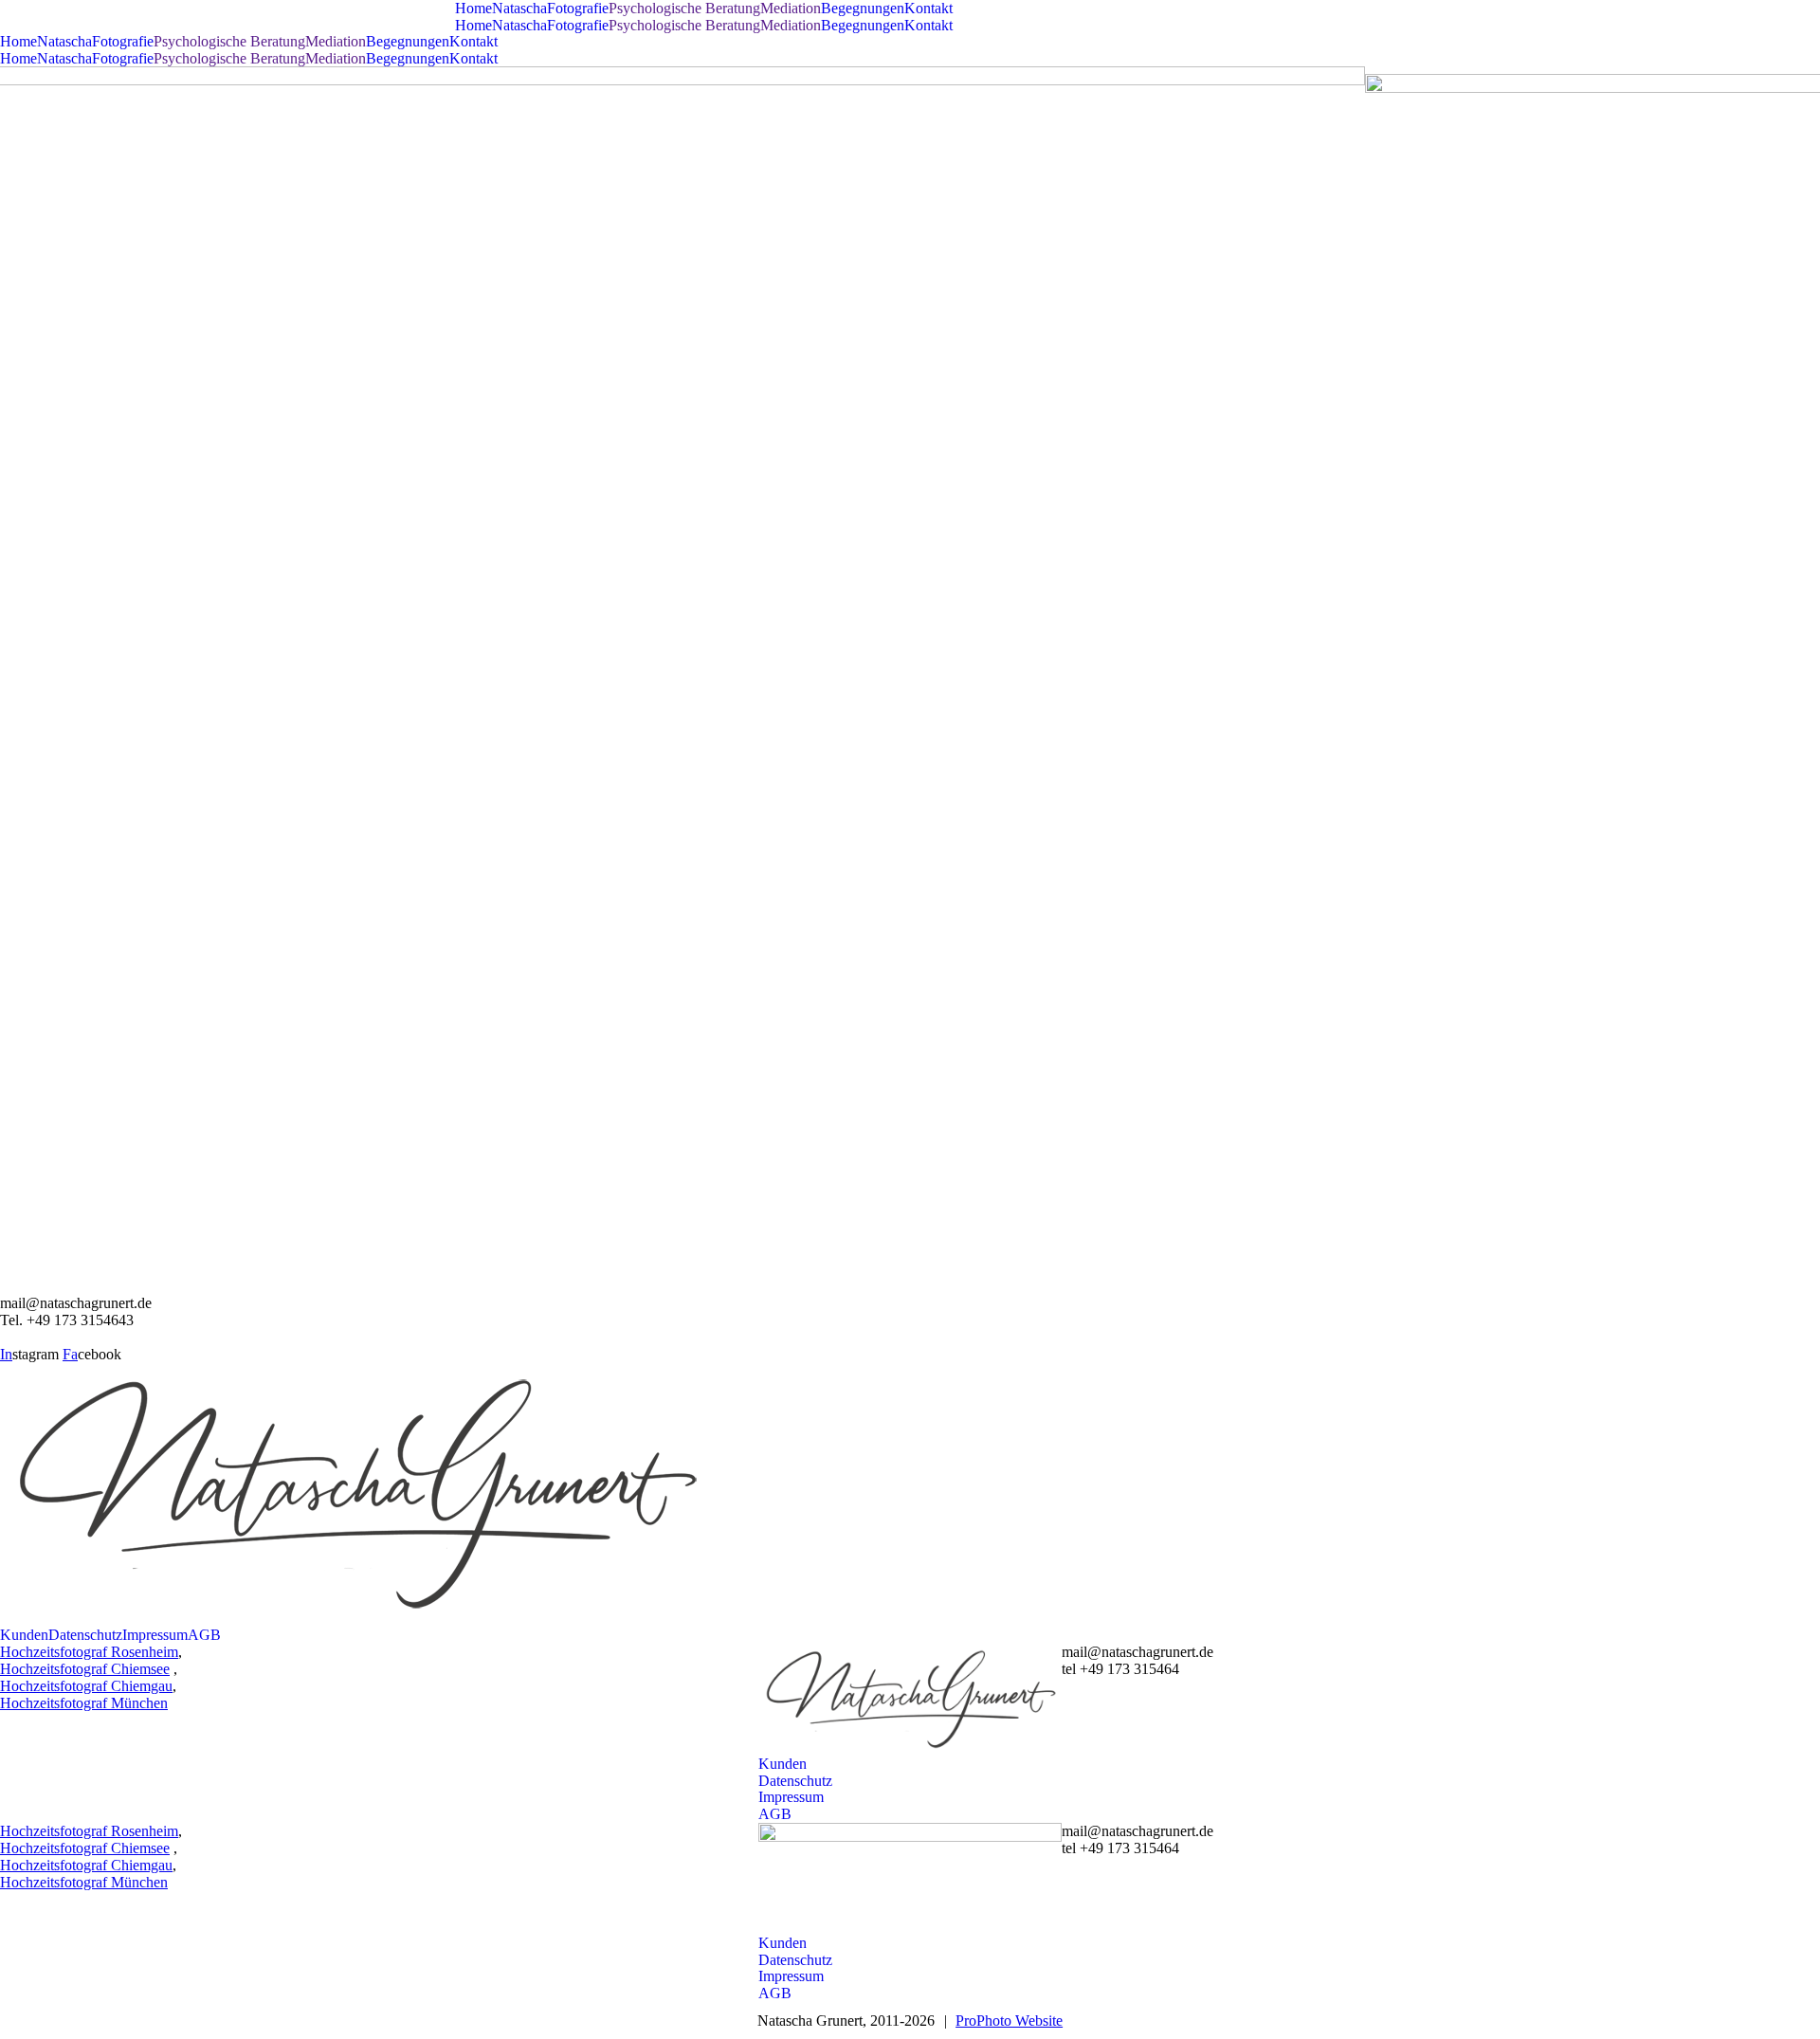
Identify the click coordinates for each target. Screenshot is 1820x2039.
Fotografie (578, 8)
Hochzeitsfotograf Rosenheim (89, 1652)
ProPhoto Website (1009, 2021)
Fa (70, 1354)
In (6, 1354)
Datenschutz (85, 1635)
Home (473, 8)
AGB (204, 1635)
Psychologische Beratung (684, 8)
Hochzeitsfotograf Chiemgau (86, 1686)
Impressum (155, 1635)
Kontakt (928, 8)
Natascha (519, 8)
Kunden (24, 1635)
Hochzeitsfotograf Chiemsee (85, 1669)
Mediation (791, 8)
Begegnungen (863, 8)
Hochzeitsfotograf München (84, 1703)
